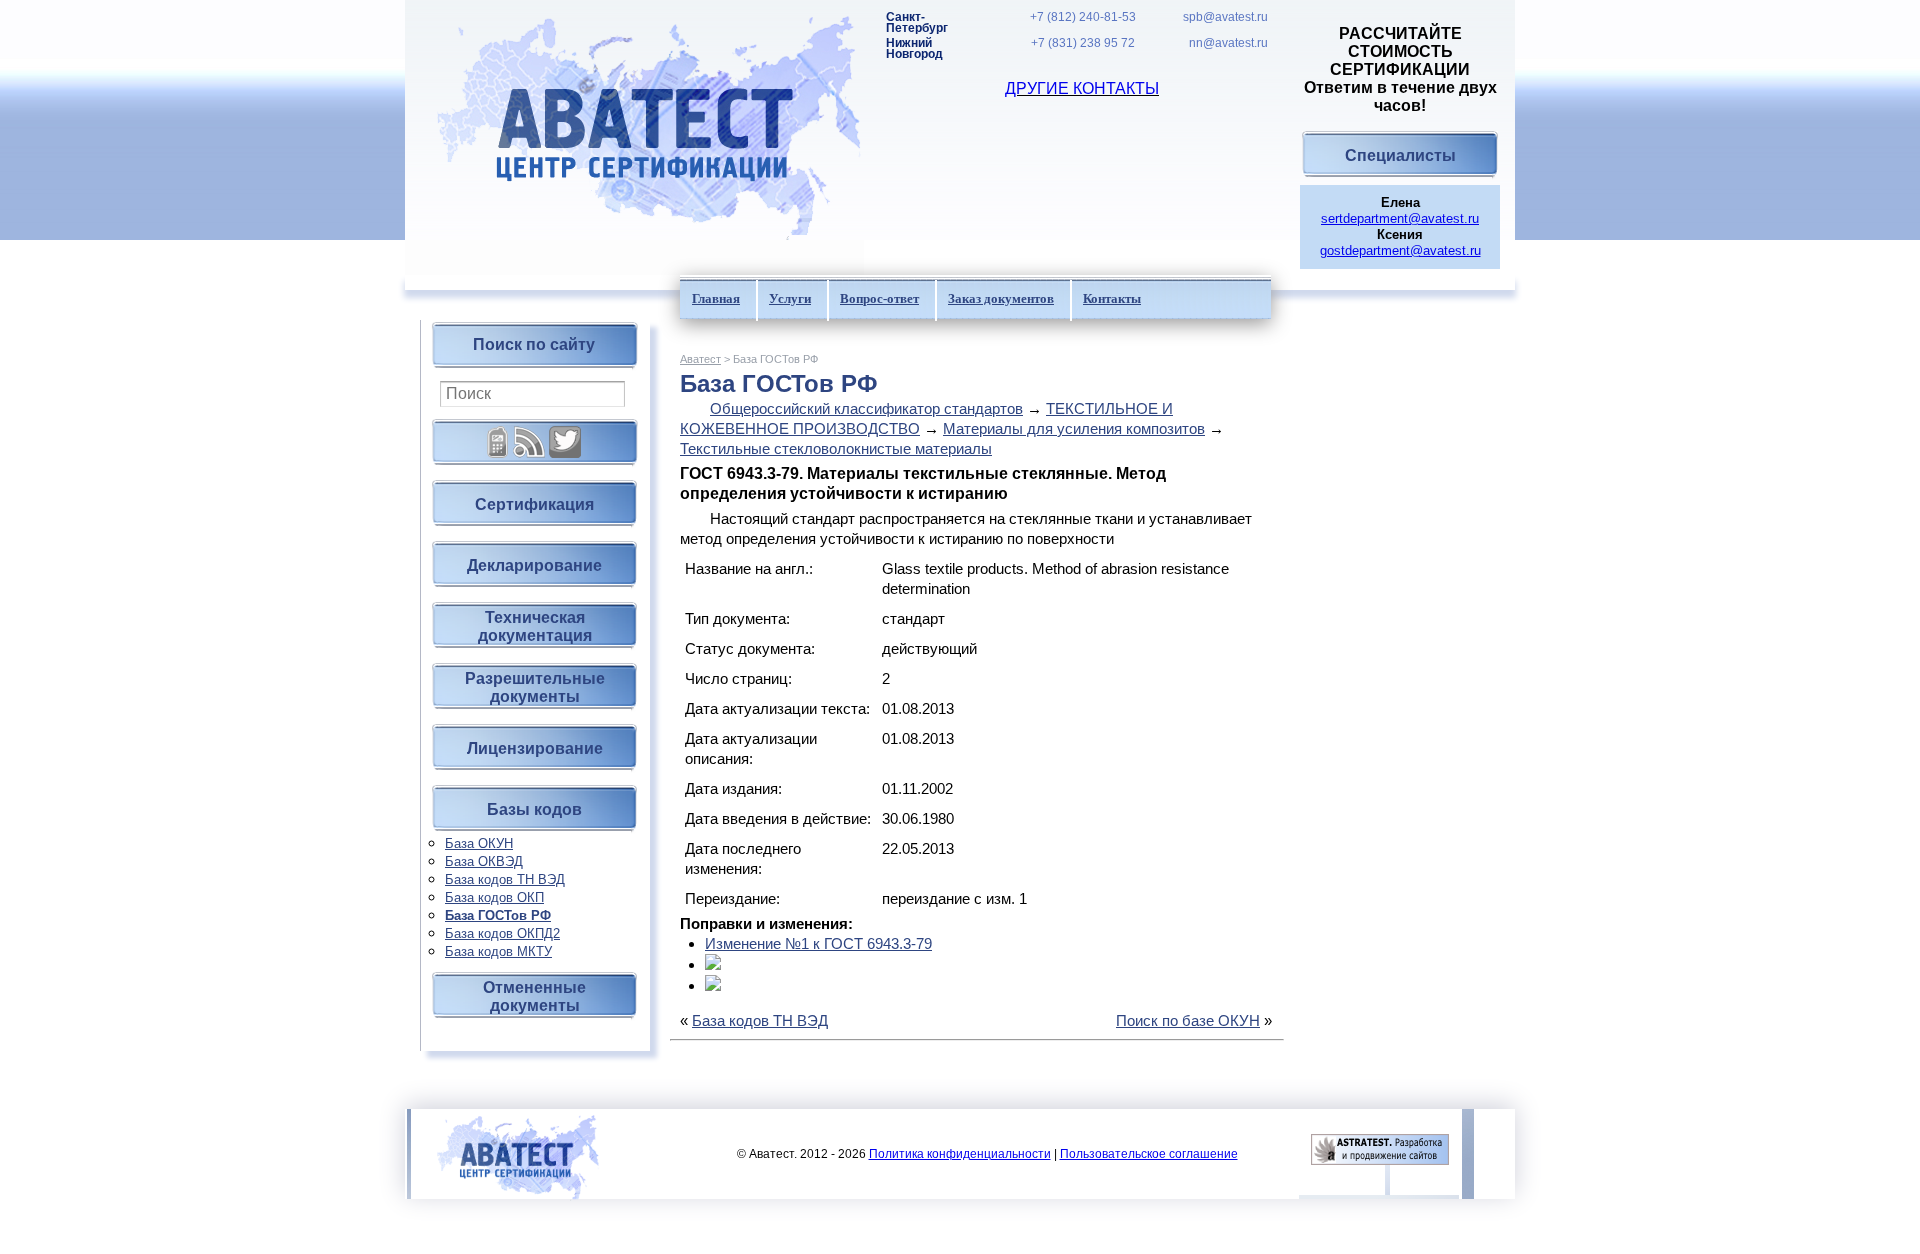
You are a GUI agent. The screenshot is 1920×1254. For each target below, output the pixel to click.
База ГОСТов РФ (498, 915)
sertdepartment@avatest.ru (1400, 218)
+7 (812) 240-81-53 (1083, 17)
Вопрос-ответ (879, 298)
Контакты (1112, 298)
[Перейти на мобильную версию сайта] (498, 434)
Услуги (790, 298)
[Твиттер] (565, 434)
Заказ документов (1001, 298)
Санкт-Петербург (917, 23)
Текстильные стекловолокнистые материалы (836, 448)
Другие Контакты (1082, 88)
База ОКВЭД (484, 861)
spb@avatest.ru (1225, 17)
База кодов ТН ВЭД (505, 879)
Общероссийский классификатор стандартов (866, 408)
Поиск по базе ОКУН (1188, 1020)
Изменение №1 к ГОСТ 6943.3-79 (818, 943)
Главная (716, 298)
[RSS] (529, 434)
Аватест (700, 359)
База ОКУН (479, 843)
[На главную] (634, 137)
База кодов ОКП (494, 897)
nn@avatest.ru (1228, 43)
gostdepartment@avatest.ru (1400, 250)
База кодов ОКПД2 (502, 933)
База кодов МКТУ (498, 951)
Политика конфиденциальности (960, 1154)
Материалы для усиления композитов (1074, 428)
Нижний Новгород (914, 49)
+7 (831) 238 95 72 (1083, 43)
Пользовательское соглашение (1149, 1154)
